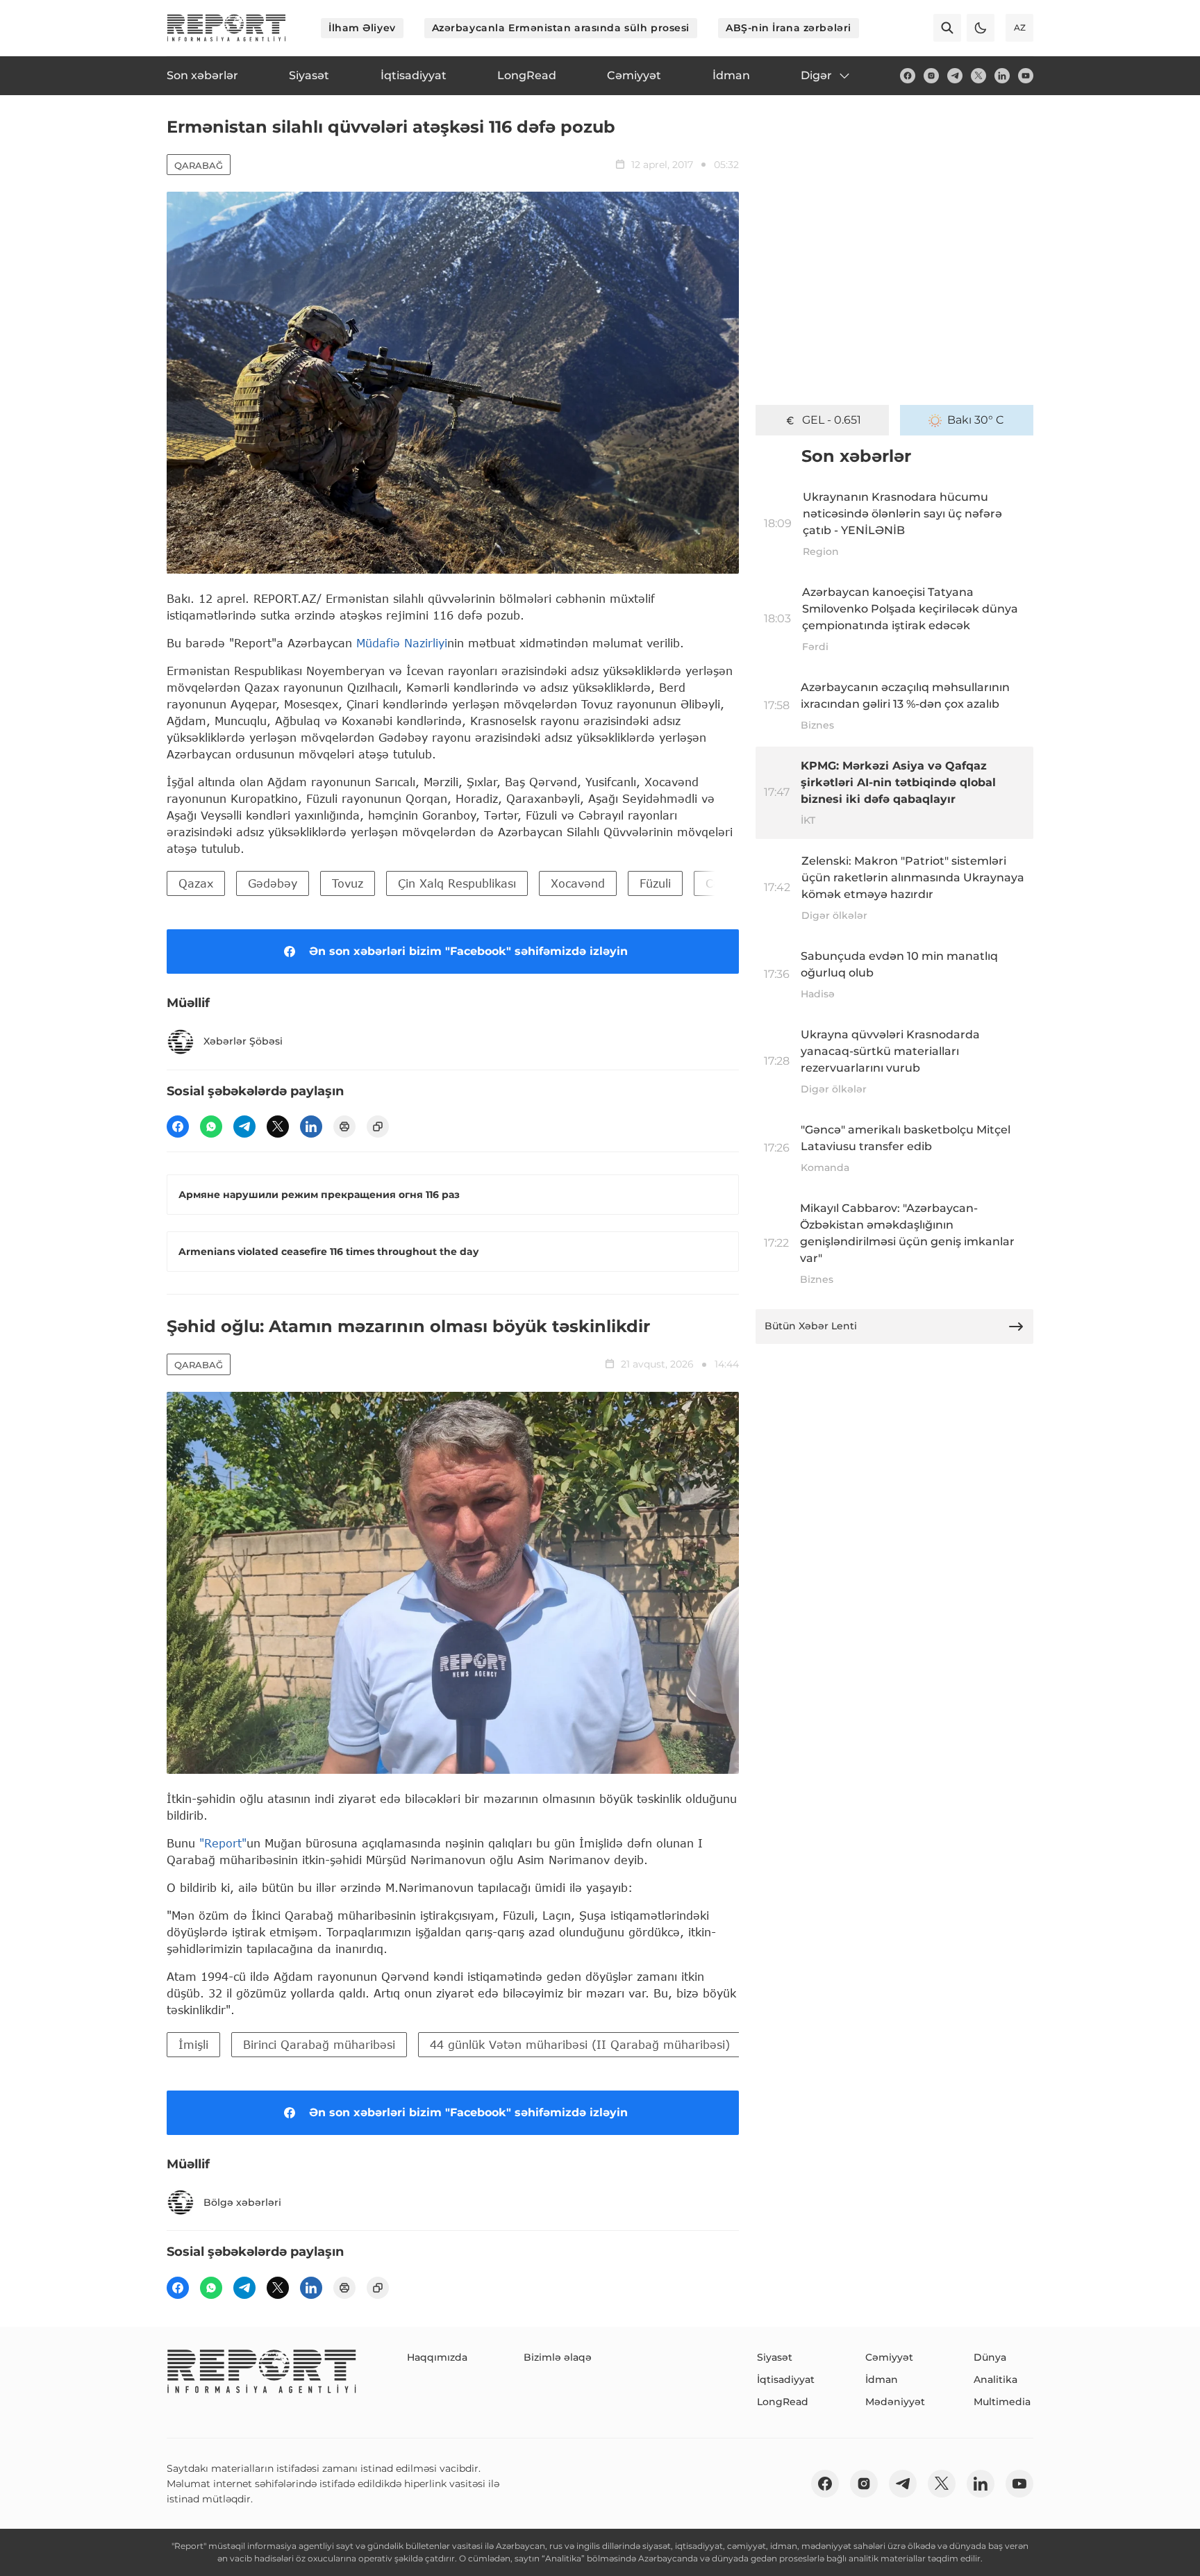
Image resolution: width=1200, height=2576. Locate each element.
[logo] (226, 28)
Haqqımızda (437, 2357)
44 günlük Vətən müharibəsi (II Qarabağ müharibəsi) (580, 2044)
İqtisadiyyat (786, 2379)
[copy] (378, 1127)
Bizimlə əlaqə (558, 2357)
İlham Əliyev (362, 28)
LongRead (783, 2402)
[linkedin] (1002, 76)
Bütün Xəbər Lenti (811, 1326)
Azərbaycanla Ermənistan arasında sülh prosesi (561, 28)
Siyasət (775, 2357)
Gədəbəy (273, 883)
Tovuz (348, 883)
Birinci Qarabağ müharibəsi (319, 2044)
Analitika (995, 2379)
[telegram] (955, 76)
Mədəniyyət (895, 2402)
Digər (816, 75)
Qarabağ (199, 165)
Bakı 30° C (976, 420)
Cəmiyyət (889, 2357)
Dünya (990, 2357)
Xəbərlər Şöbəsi (243, 1041)
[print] (344, 1127)
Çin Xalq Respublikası (457, 883)
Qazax (196, 883)
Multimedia (1002, 2402)
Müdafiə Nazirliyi (402, 643)
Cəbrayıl (728, 883)
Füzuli (655, 883)
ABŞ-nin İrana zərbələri (789, 28)
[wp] (211, 1127)
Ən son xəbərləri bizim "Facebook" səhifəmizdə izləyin (468, 951)
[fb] (908, 76)
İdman (882, 2379)
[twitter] (978, 76)
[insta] (931, 76)
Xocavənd (578, 883)
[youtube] (1026, 76)
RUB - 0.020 (831, 420)
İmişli (193, 2044)
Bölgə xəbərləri (242, 2202)
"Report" (223, 1843)
